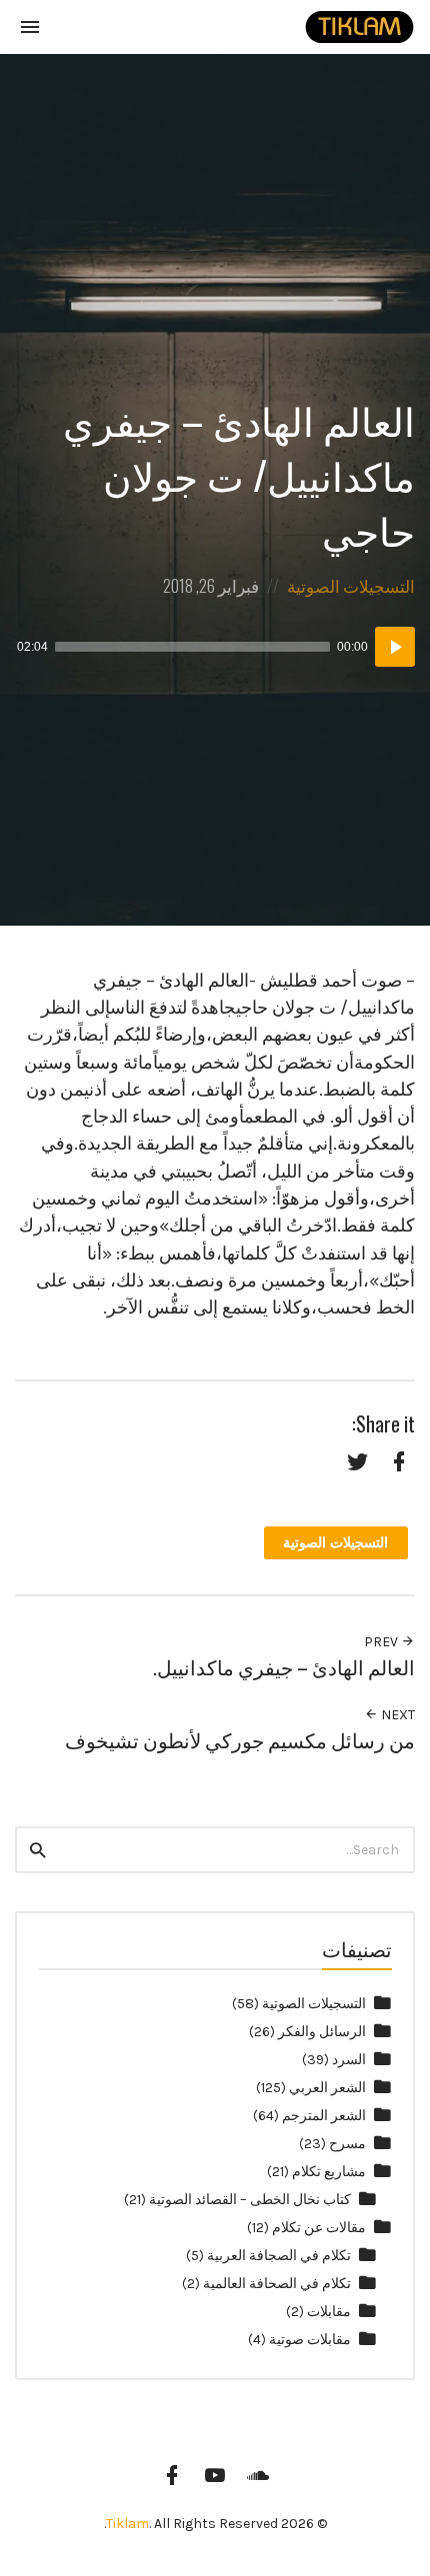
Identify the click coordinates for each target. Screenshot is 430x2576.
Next (396, 1715)
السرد (349, 2060)
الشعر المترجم (324, 2116)
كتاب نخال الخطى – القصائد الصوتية (250, 2200)
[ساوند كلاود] (258, 2475)
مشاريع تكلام (329, 2172)
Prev (382, 1642)
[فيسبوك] (172, 2475)
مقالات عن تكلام (319, 2228)
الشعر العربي (327, 2088)
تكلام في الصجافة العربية (279, 2256)
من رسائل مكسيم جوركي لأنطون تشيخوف (240, 1740)
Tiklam (127, 2524)
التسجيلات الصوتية (351, 585)
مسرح (347, 2144)
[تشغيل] (395, 647)
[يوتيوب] (215, 2475)
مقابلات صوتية (310, 2340)
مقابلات (329, 2312)
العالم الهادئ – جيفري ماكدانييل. (284, 1667)
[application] (215, 647)
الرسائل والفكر (322, 2032)
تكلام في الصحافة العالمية (277, 2284)
